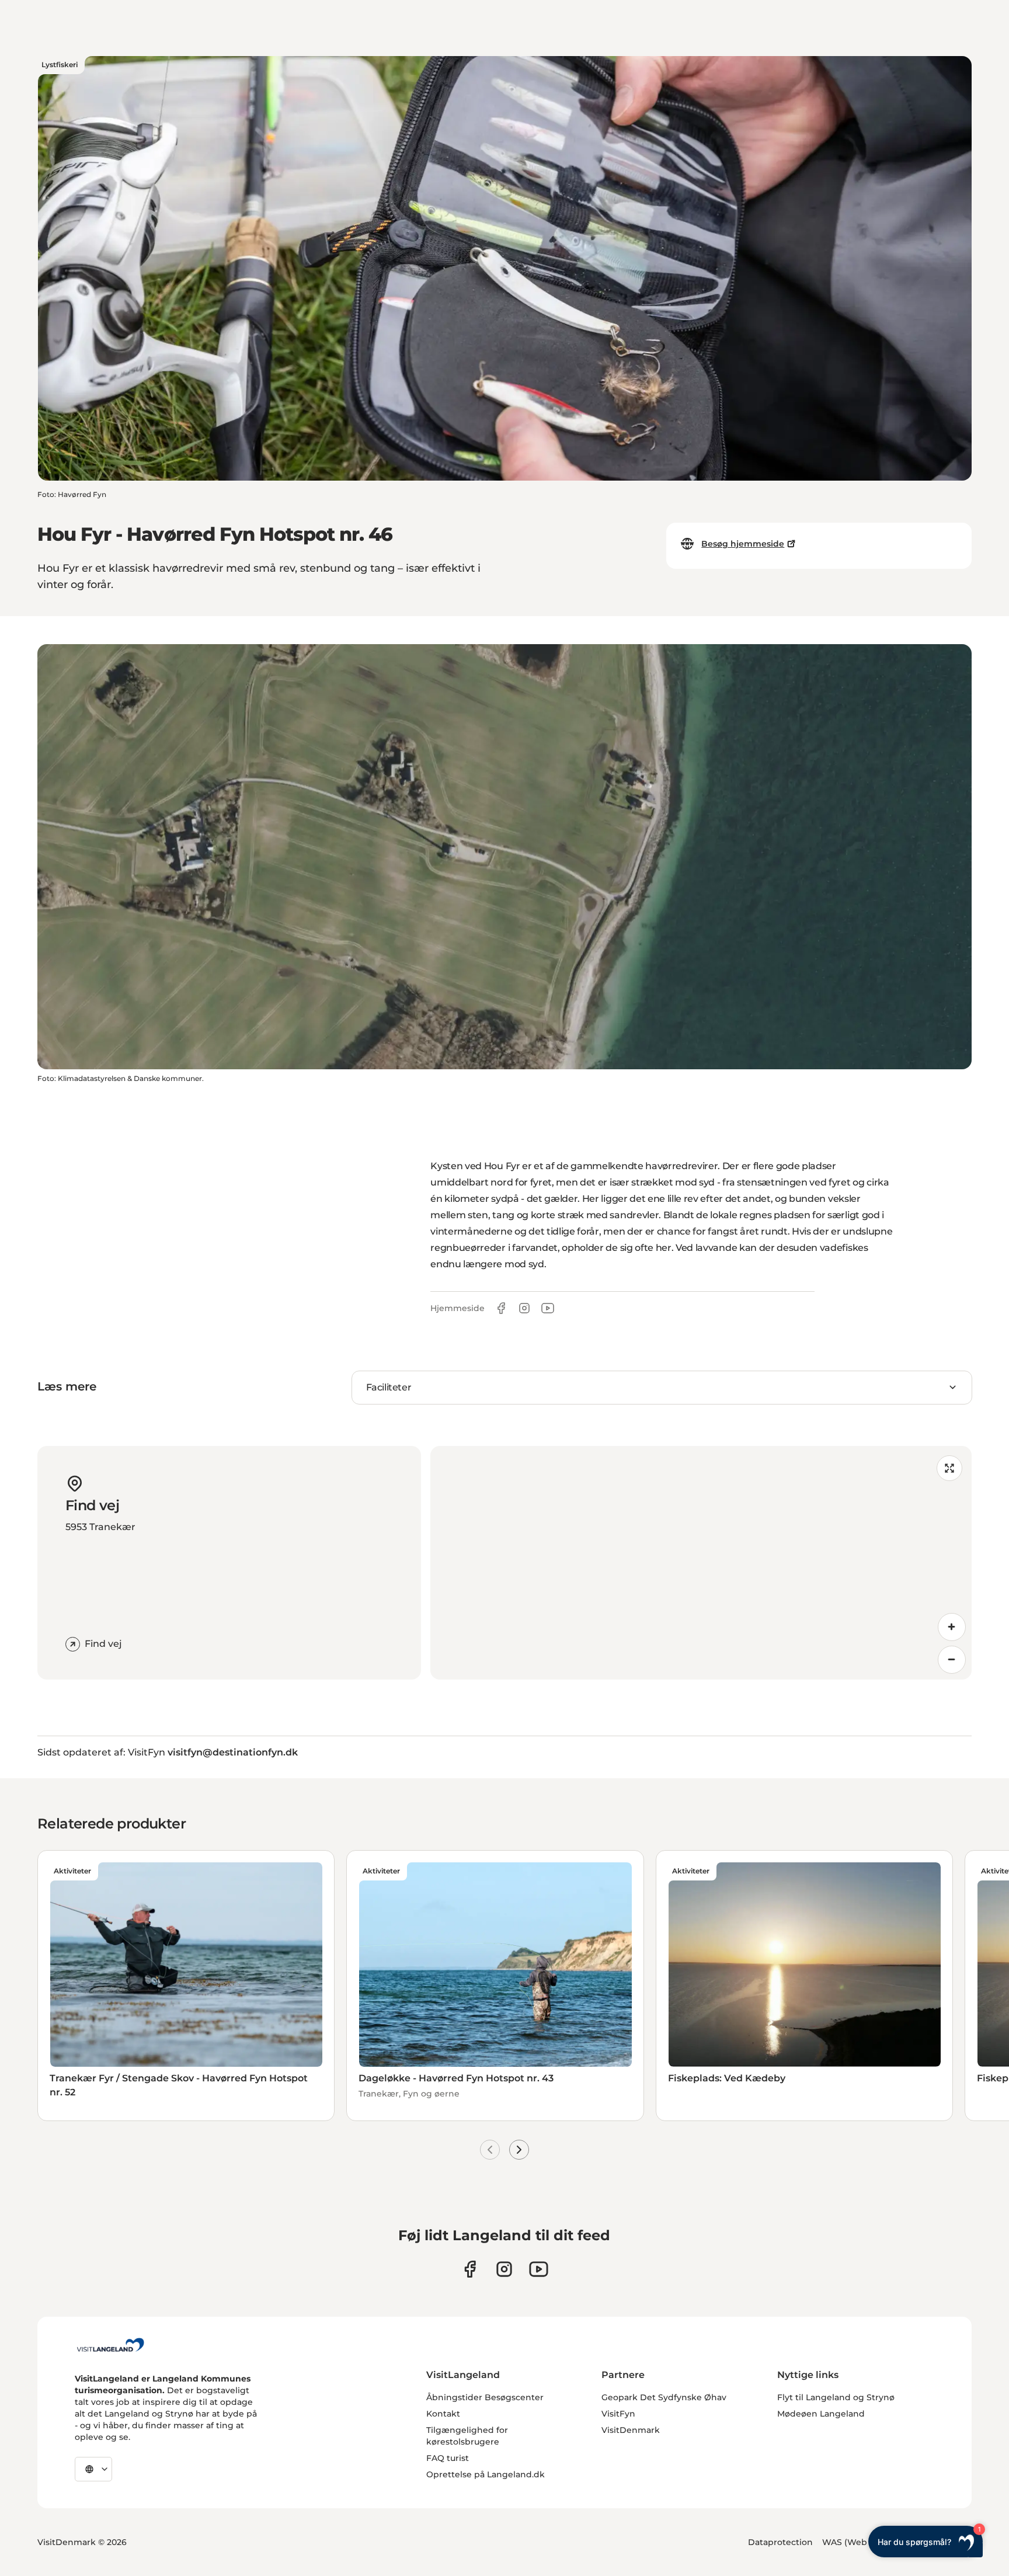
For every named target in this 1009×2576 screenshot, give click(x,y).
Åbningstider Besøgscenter (485, 2397)
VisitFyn (618, 2414)
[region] (701, 1563)
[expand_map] (949, 1468)
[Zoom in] (952, 1627)
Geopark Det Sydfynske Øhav (664, 2397)
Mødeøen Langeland (821, 2414)
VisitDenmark (631, 2430)
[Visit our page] (470, 2269)
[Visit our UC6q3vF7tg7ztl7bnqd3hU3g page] (539, 2269)
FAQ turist (448, 2458)
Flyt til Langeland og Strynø (836, 2397)
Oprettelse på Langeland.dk (486, 2474)
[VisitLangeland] (110, 2345)
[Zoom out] (952, 1660)
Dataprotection (780, 2542)
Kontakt (443, 2414)
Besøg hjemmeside (743, 544)
